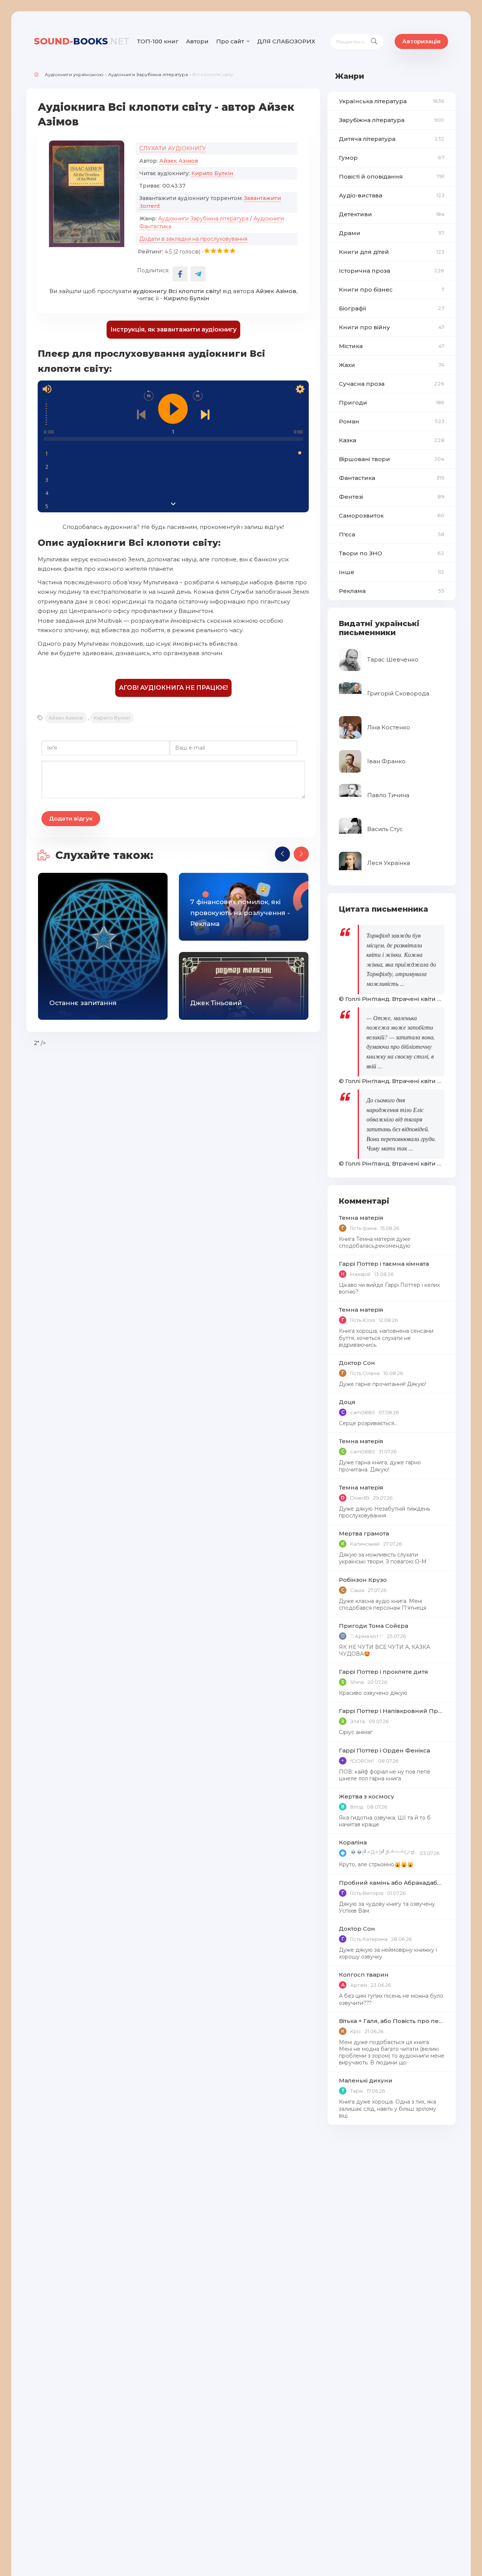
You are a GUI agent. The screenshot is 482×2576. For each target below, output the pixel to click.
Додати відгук (71, 818)
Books (82, 41)
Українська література (392, 101)
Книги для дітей (392, 252)
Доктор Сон (357, 1363)
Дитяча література (392, 139)
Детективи (392, 214)
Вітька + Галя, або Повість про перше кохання (392, 2021)
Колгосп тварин (364, 1975)
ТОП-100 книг (158, 41)
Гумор (392, 158)
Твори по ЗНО (392, 553)
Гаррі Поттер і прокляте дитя (384, 1672)
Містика (392, 346)
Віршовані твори (392, 459)
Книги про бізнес (392, 290)
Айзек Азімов (179, 161)
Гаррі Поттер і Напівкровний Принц (392, 1711)
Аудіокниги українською (74, 74)
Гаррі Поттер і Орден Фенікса (384, 1750)
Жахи (392, 365)
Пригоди (392, 403)
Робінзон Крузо (363, 1580)
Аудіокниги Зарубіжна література (148, 74)
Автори (197, 41)
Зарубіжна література (392, 120)
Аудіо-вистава (392, 195)
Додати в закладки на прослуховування (193, 239)
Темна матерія (361, 1218)
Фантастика (392, 478)
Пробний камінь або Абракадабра (392, 1883)
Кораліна (353, 1842)
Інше (392, 572)
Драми (392, 233)
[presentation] (282, 854)
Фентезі (392, 497)
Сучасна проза (392, 384)
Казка (392, 440)
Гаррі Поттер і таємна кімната (384, 1264)
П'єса (392, 534)
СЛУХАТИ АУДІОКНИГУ (173, 148)
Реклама (392, 591)
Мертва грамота (364, 1533)
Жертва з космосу (367, 1796)
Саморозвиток (392, 516)
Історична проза (392, 271)
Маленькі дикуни (366, 2080)
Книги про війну (392, 327)
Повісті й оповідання (392, 176)
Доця (347, 1402)
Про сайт (230, 41)
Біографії (392, 308)
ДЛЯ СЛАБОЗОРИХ (286, 41)
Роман (392, 421)
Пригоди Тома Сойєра (374, 1626)
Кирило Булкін (212, 173)
